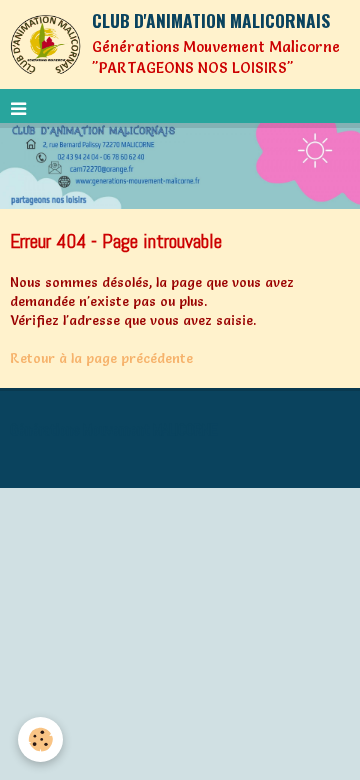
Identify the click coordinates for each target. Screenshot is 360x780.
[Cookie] (40, 739)
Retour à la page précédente (101, 358)
